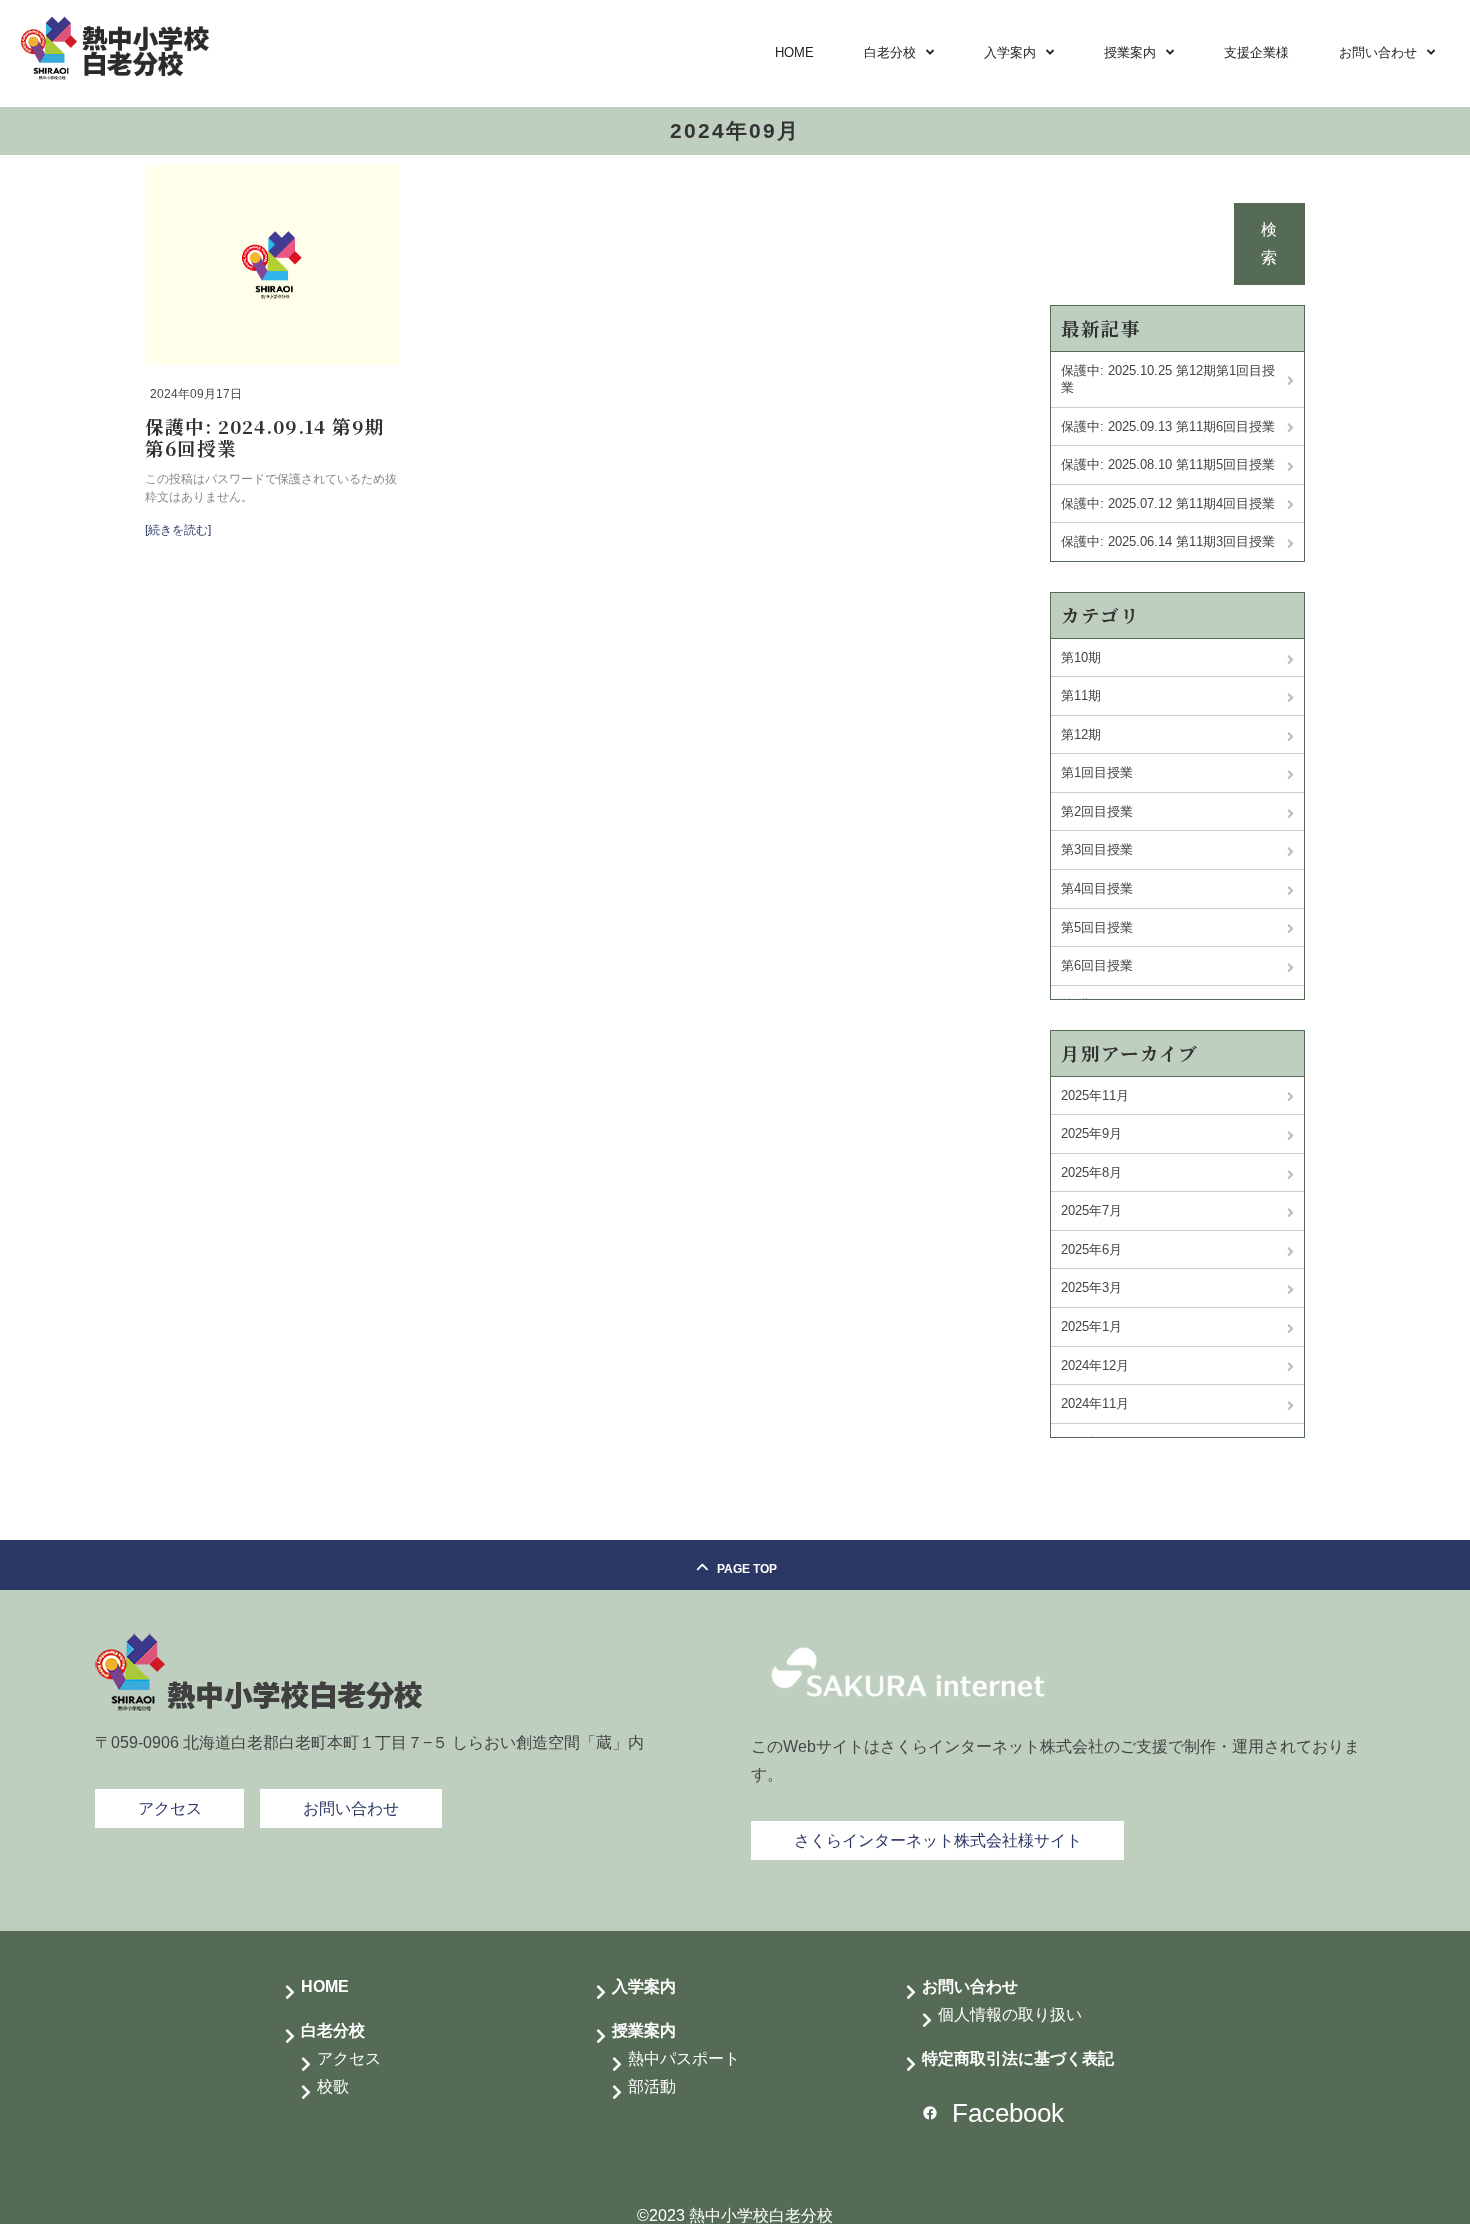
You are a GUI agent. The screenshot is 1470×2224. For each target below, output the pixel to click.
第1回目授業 (1097, 772)
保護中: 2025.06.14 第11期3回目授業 (1168, 541)
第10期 (1081, 657)
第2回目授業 (1097, 811)
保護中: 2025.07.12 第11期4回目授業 (1168, 503)
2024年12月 (1095, 1365)
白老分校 (890, 52)
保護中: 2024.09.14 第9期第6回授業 (265, 437)
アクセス (349, 2058)
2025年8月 (1091, 1172)
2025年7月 (1091, 1210)
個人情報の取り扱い (1010, 2014)
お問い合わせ (1378, 52)
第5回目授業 (1097, 927)
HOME (794, 52)
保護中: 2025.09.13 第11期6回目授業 (1168, 426)
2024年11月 (1095, 1403)
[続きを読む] (178, 530)
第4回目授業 (1097, 888)
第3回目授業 (1097, 849)
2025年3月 (1091, 1287)
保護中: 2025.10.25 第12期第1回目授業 (1168, 379)
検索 (1269, 243)
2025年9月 (1091, 1133)
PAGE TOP (747, 1569)
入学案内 (1010, 52)
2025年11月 (1095, 1095)
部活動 (652, 2086)
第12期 (1081, 734)
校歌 (333, 2086)
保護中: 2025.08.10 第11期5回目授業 (1168, 464)
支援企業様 (1256, 52)
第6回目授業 (1097, 965)
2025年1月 (1091, 1326)
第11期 (1081, 695)
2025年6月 (1091, 1249)
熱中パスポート (684, 2058)
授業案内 (1130, 52)
